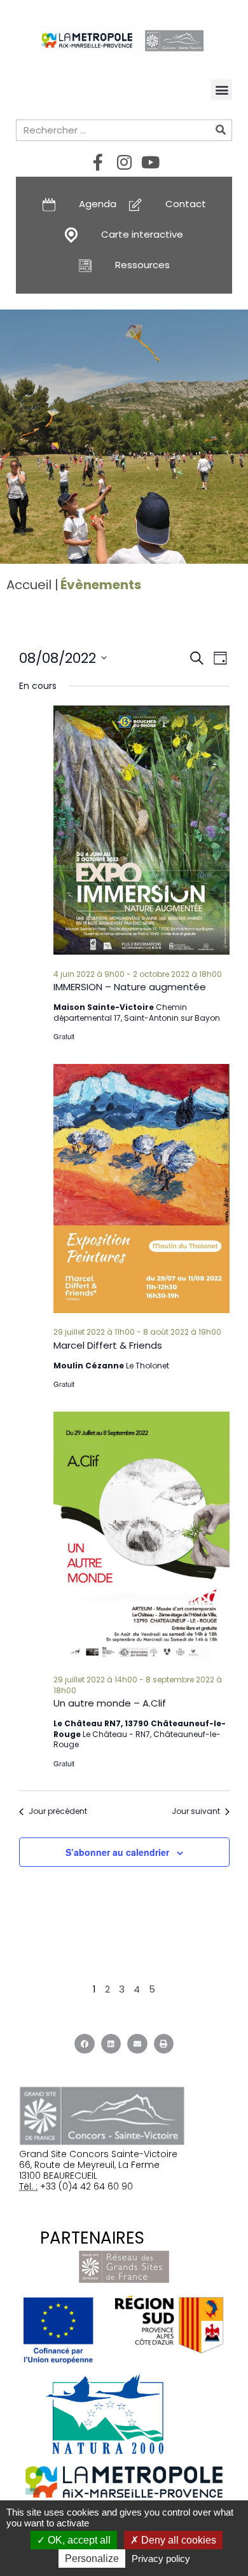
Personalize (92, 2559)
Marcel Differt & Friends (108, 1345)
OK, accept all (78, 2540)
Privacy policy (161, 2559)
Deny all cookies (177, 2540)
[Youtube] (150, 162)
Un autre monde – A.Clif (110, 1703)
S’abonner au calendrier (117, 1852)
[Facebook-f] (98, 162)
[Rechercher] (221, 130)
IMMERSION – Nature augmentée (130, 987)
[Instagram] (124, 162)
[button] (222, 90)
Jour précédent (58, 1811)
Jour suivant (196, 1811)
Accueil (29, 585)
